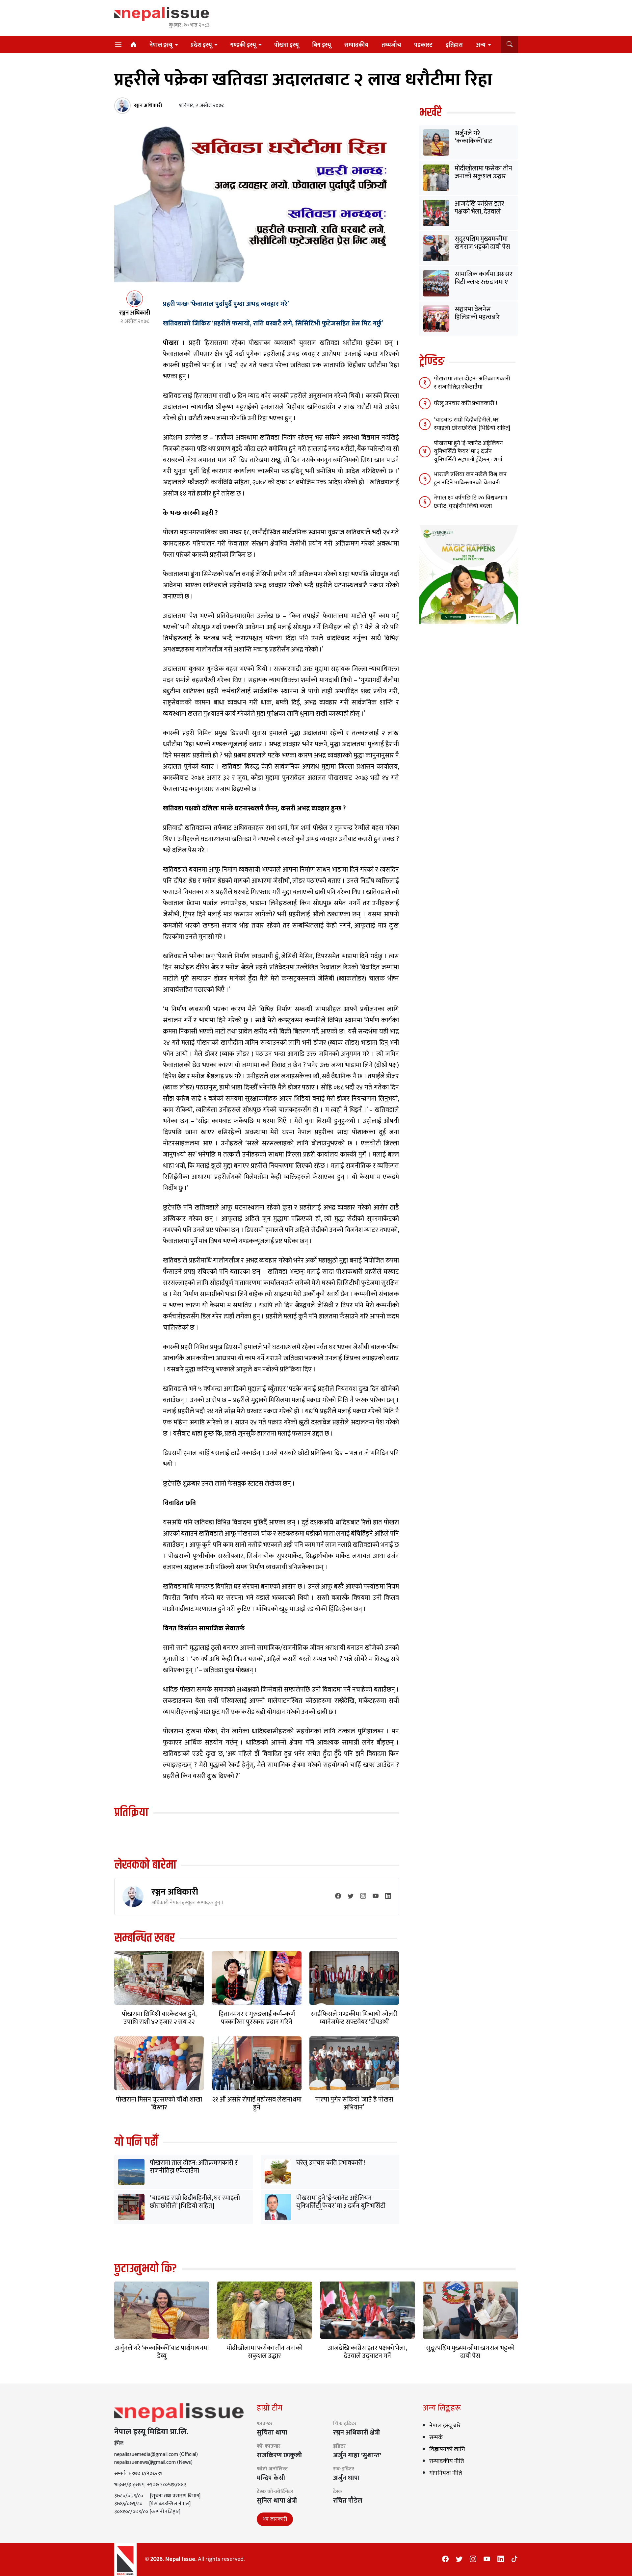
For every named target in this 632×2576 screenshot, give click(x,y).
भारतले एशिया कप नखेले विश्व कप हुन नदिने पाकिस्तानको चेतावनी (470, 479)
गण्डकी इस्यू (243, 45)
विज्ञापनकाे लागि (447, 2449)
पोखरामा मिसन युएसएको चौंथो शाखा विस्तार (159, 2104)
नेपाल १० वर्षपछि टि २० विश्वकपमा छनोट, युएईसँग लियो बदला (471, 502)
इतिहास (454, 45)
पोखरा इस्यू (287, 45)
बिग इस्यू (322, 45)
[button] (509, 45)
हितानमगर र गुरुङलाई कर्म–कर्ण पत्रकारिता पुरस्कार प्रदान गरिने (257, 2018)
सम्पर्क (436, 2437)
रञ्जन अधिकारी (175, 1892)
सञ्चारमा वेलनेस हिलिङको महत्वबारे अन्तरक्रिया (477, 317)
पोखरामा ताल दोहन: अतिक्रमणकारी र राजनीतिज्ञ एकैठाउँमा (194, 2167)
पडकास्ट (423, 45)
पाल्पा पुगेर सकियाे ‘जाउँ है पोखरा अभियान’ (354, 2104)
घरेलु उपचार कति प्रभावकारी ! (331, 2163)
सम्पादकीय (356, 45)
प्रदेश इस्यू (201, 45)
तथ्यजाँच (391, 45)
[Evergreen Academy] (468, 574)
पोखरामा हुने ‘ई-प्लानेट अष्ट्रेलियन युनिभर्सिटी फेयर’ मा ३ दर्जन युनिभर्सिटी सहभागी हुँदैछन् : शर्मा (341, 2206)
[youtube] (376, 1897)
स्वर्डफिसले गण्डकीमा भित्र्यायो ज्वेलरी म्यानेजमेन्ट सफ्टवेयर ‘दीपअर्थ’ (354, 2018)
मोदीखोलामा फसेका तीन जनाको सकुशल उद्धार (483, 172)
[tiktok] (514, 2560)
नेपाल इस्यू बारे (445, 2426)
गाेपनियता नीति (446, 2473)
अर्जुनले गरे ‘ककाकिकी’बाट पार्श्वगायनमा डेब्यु (474, 141)
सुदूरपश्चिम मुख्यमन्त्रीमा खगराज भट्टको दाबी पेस (482, 243)
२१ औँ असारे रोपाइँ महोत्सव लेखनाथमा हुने (257, 2104)
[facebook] (338, 1897)
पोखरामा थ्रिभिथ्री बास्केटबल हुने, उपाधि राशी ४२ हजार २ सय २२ (159, 2018)
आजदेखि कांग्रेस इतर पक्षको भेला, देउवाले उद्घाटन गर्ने (479, 212)
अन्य (481, 45)
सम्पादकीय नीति (447, 2461)
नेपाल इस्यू (161, 45)
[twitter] (351, 1897)
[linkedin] (388, 1897)
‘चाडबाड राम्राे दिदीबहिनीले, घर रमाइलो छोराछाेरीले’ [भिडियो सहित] (195, 2202)
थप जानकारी (275, 2519)
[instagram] (363, 1897)
